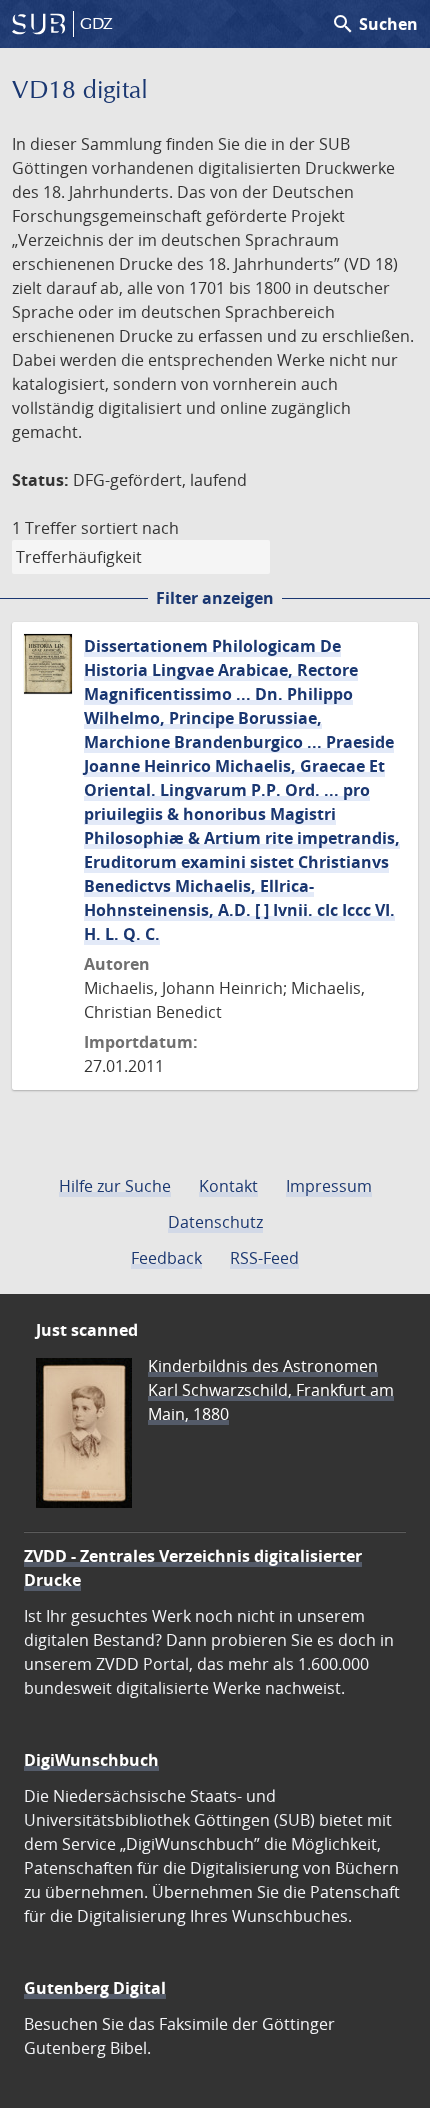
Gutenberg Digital (95, 1988)
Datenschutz (215, 1222)
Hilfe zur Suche (115, 1186)
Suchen (374, 24)
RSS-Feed (264, 1258)
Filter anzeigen (215, 598)
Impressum (329, 1186)
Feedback (166, 1258)
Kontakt (228, 1186)
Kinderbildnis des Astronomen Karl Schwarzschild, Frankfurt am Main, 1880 (271, 1390)
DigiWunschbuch (91, 1760)
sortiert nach (130, 528)
